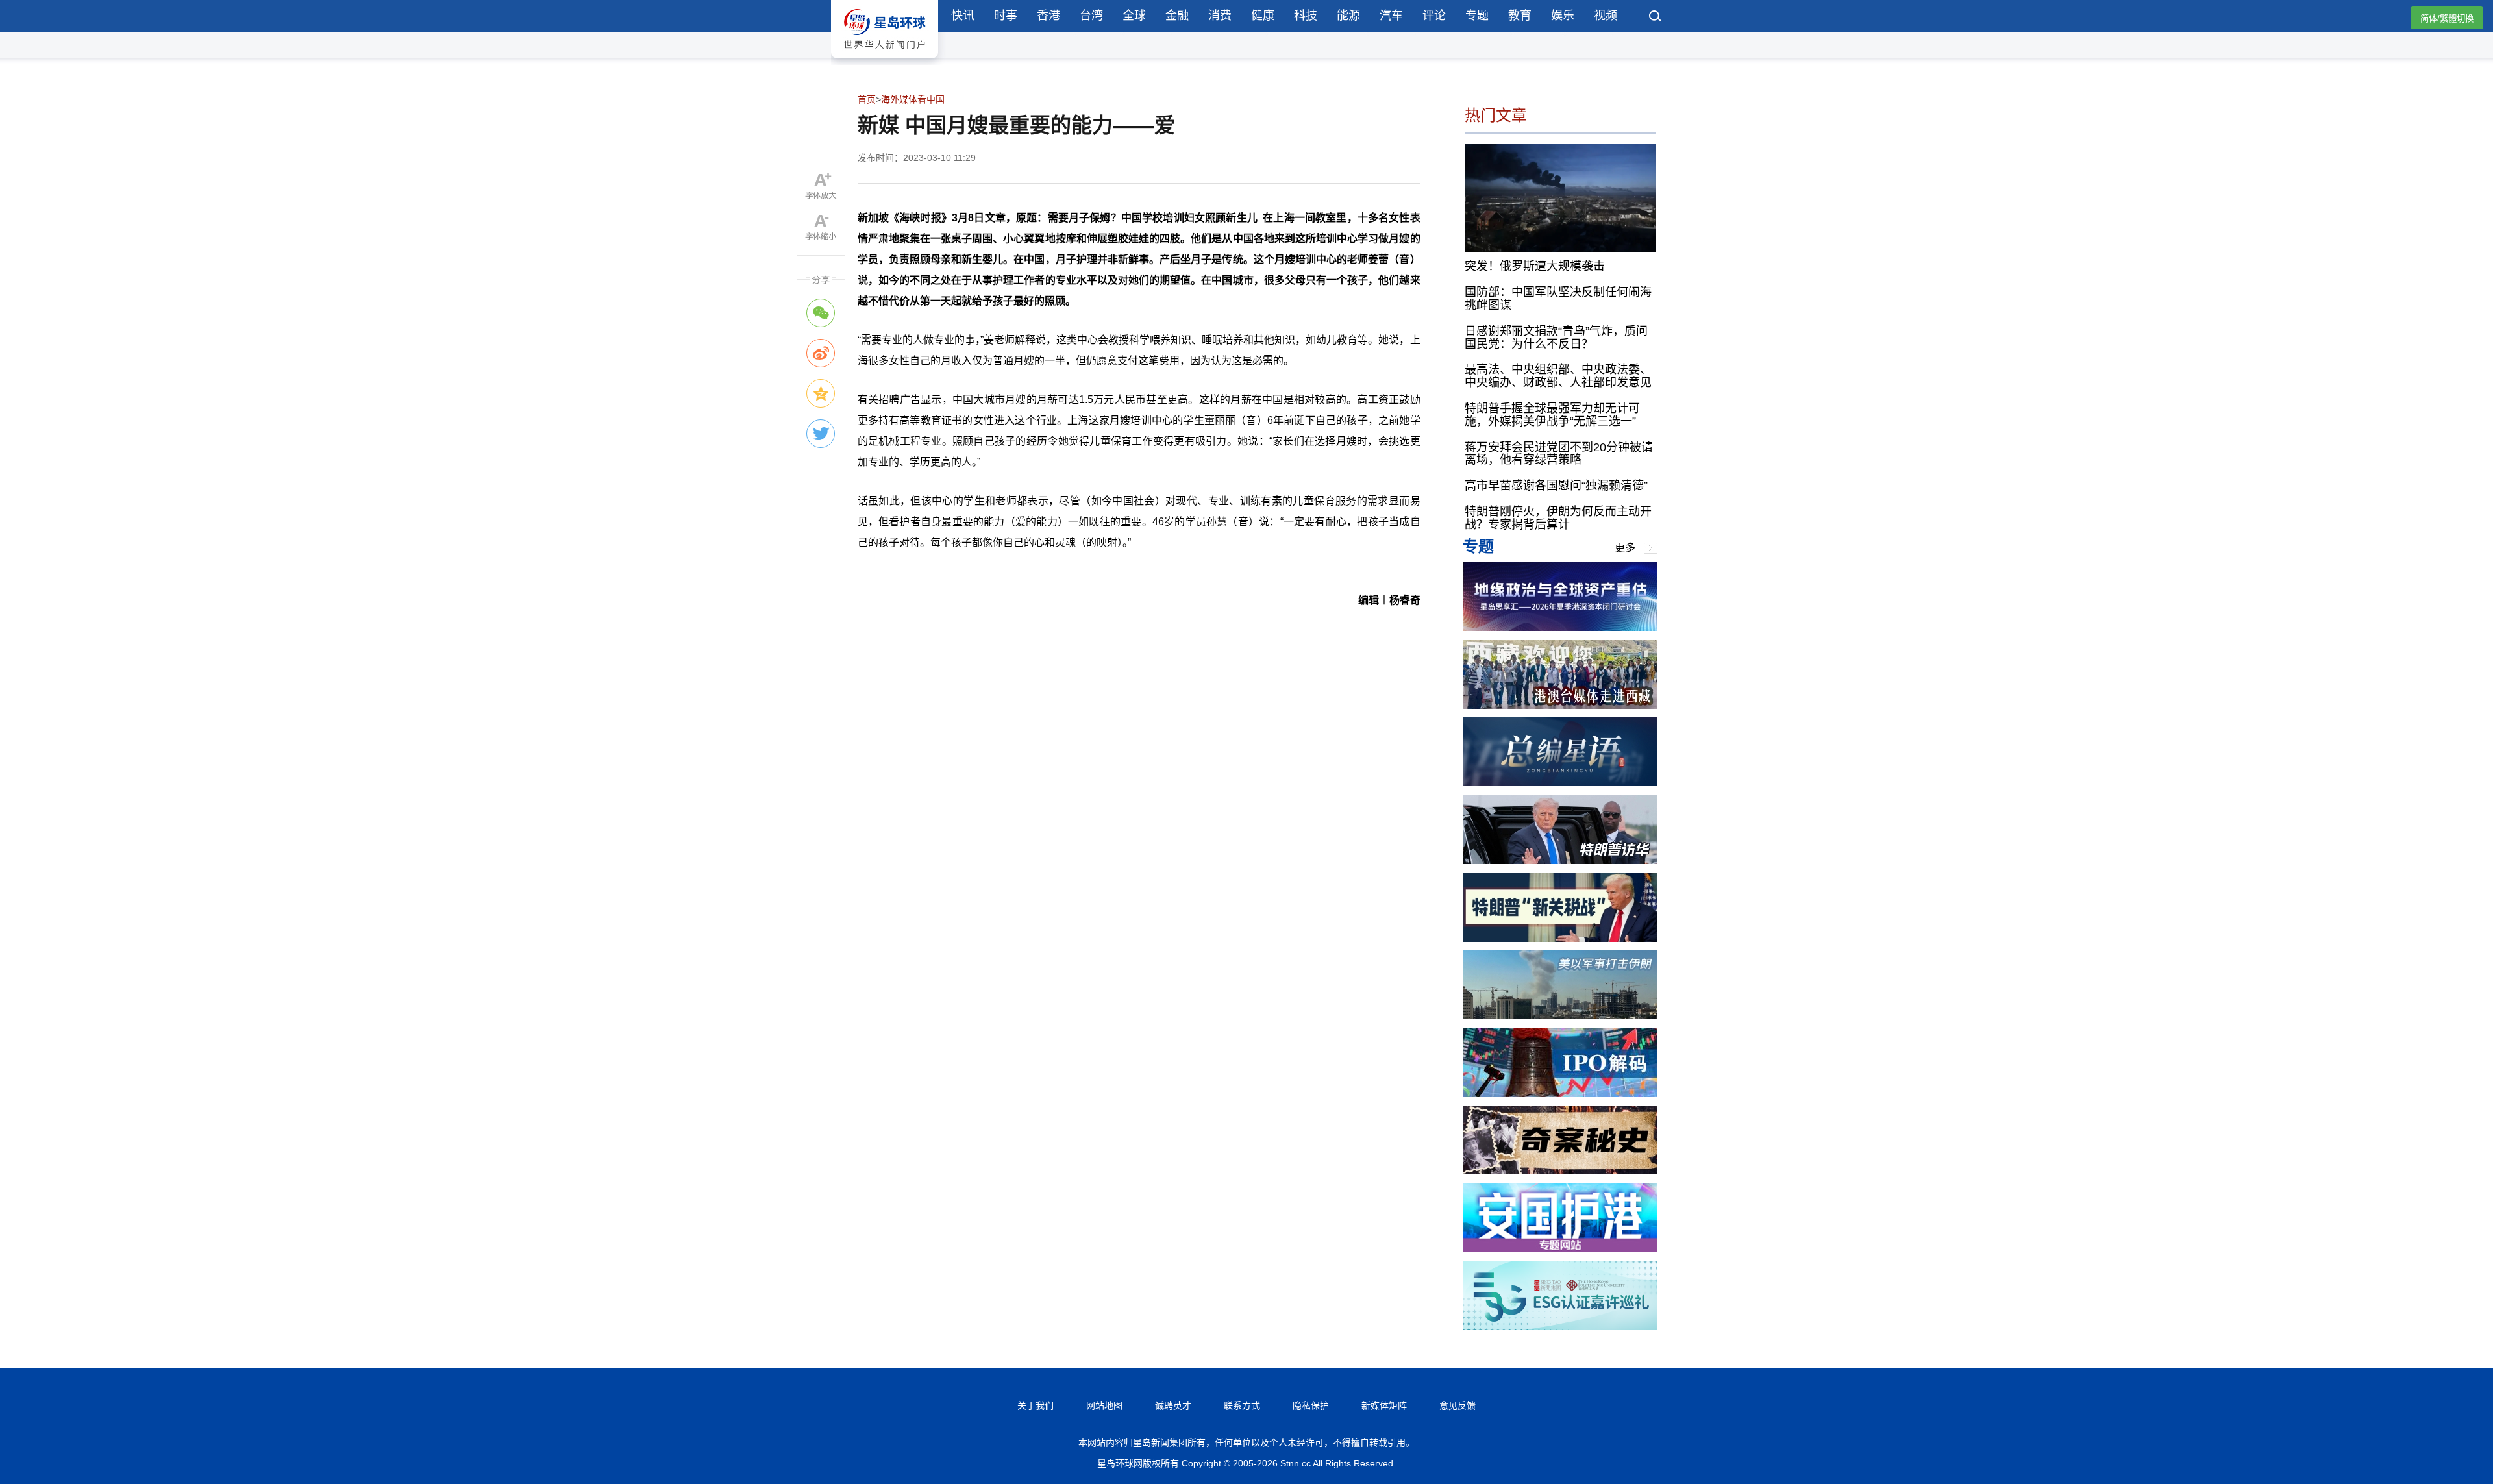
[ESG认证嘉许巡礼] (1560, 1327)
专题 (1477, 16)
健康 (1263, 16)
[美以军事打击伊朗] (1560, 1016)
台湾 (1091, 16)
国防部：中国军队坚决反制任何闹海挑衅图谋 (1558, 299)
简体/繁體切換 (2447, 19)
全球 (1134, 16)
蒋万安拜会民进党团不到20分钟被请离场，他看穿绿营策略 (1559, 454)
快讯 (963, 16)
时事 (1006, 16)
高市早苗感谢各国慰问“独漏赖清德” (1556, 486)
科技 (1306, 16)
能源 (1348, 16)
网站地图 (1104, 1405)
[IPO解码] (1560, 1094)
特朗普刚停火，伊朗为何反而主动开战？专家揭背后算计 (1558, 518)
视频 (1606, 16)
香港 (1048, 16)
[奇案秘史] (1560, 1171)
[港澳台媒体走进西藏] (1560, 705)
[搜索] (1656, 18)
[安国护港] (1560, 1249)
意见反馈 (1457, 1405)
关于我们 (1036, 1405)
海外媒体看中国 (913, 99)
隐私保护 (1311, 1405)
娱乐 (1563, 16)
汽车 (1391, 16)
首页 (867, 99)
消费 (1220, 16)
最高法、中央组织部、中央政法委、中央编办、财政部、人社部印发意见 (1558, 376)
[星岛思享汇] (1560, 627)
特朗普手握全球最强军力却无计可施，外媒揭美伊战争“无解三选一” (1552, 415)
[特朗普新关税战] (1560, 938)
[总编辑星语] (1560, 783)
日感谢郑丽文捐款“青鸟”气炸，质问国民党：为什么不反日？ (1556, 338)
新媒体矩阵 (1384, 1405)
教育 (1520, 16)
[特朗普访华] (1560, 860)
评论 (1434, 16)
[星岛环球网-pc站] (885, 61)
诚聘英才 (1173, 1405)
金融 (1177, 16)
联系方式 (1242, 1405)
